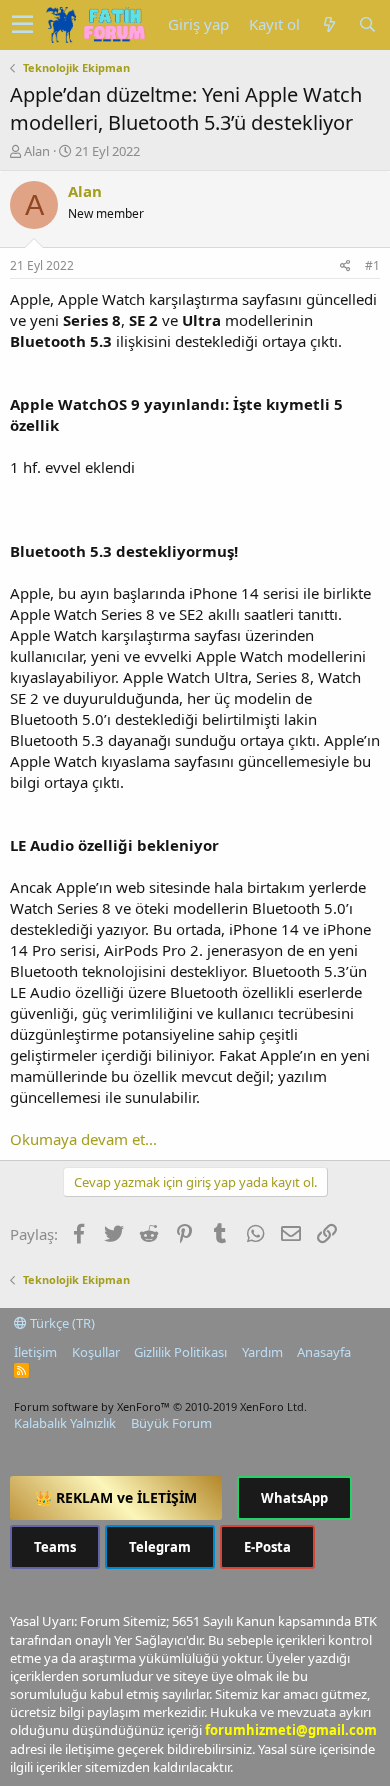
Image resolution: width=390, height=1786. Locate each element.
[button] (22, 25)
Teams (55, 1547)
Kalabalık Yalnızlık (65, 1423)
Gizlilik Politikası (180, 1352)
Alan (37, 151)
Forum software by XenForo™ (160, 1406)
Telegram (160, 1547)
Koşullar (96, 1352)
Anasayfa (324, 1352)
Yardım (262, 1352)
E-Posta (267, 1547)
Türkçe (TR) (61, 1323)
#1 (372, 265)
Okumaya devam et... (83, 1139)
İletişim (35, 1352)
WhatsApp (294, 1498)
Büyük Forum (171, 1423)
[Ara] (367, 24)
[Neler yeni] (329, 24)
